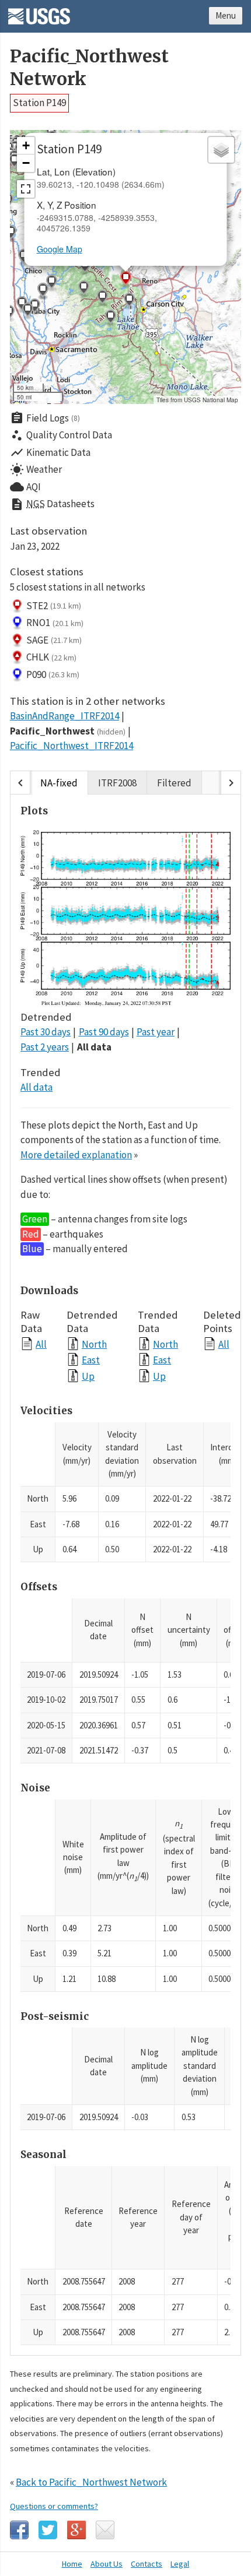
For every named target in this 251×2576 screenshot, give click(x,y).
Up (88, 1376)
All (41, 1344)
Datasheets (52, 504)
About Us (107, 2564)
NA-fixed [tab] (59, 783)
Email (105, 2530)
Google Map (60, 249)
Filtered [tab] (174, 783)
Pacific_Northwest (68, 731)
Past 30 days (46, 1032)
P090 (53, 674)
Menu (226, 15)
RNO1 (55, 623)
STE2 (54, 606)
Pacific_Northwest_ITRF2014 (72, 746)
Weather (36, 470)
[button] (43, 291)
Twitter (48, 2530)
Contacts (147, 2564)
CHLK (51, 657)
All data (94, 1047)
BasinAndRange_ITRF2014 (65, 716)
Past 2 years (45, 1047)
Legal (180, 2564)
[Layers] (221, 150)
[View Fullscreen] (26, 189)
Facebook (19, 2530)
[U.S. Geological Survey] (39, 12)
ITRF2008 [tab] (117, 783)
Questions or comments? (54, 2506)
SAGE (54, 640)
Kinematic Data (50, 452)
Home (72, 2564)
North (94, 1344)
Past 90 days (104, 1032)
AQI (25, 487)
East (91, 1360)
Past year (156, 1032)
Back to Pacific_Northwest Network (91, 2482)
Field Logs (45, 418)
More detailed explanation (76, 1155)
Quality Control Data (61, 435)
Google (76, 2530)
